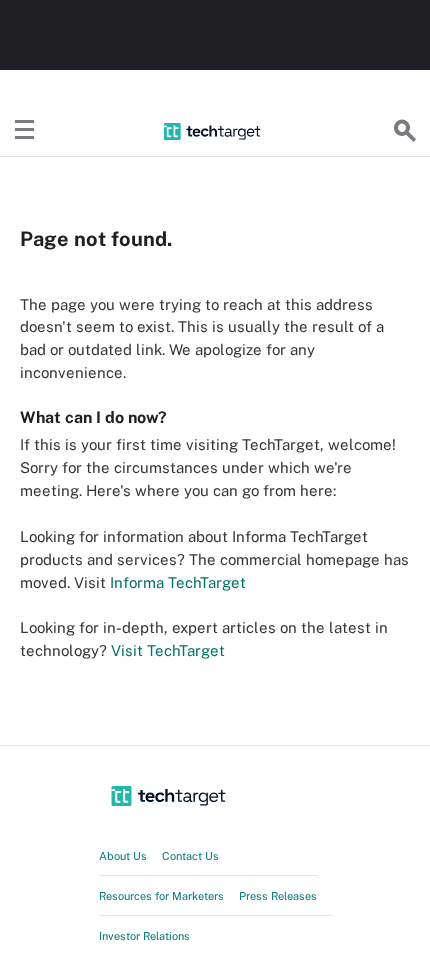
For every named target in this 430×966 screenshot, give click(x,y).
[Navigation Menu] (25, 131)
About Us (123, 856)
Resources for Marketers (161, 896)
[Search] (405, 131)
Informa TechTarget (178, 582)
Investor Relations (144, 936)
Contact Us (190, 856)
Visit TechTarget (168, 650)
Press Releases (278, 896)
